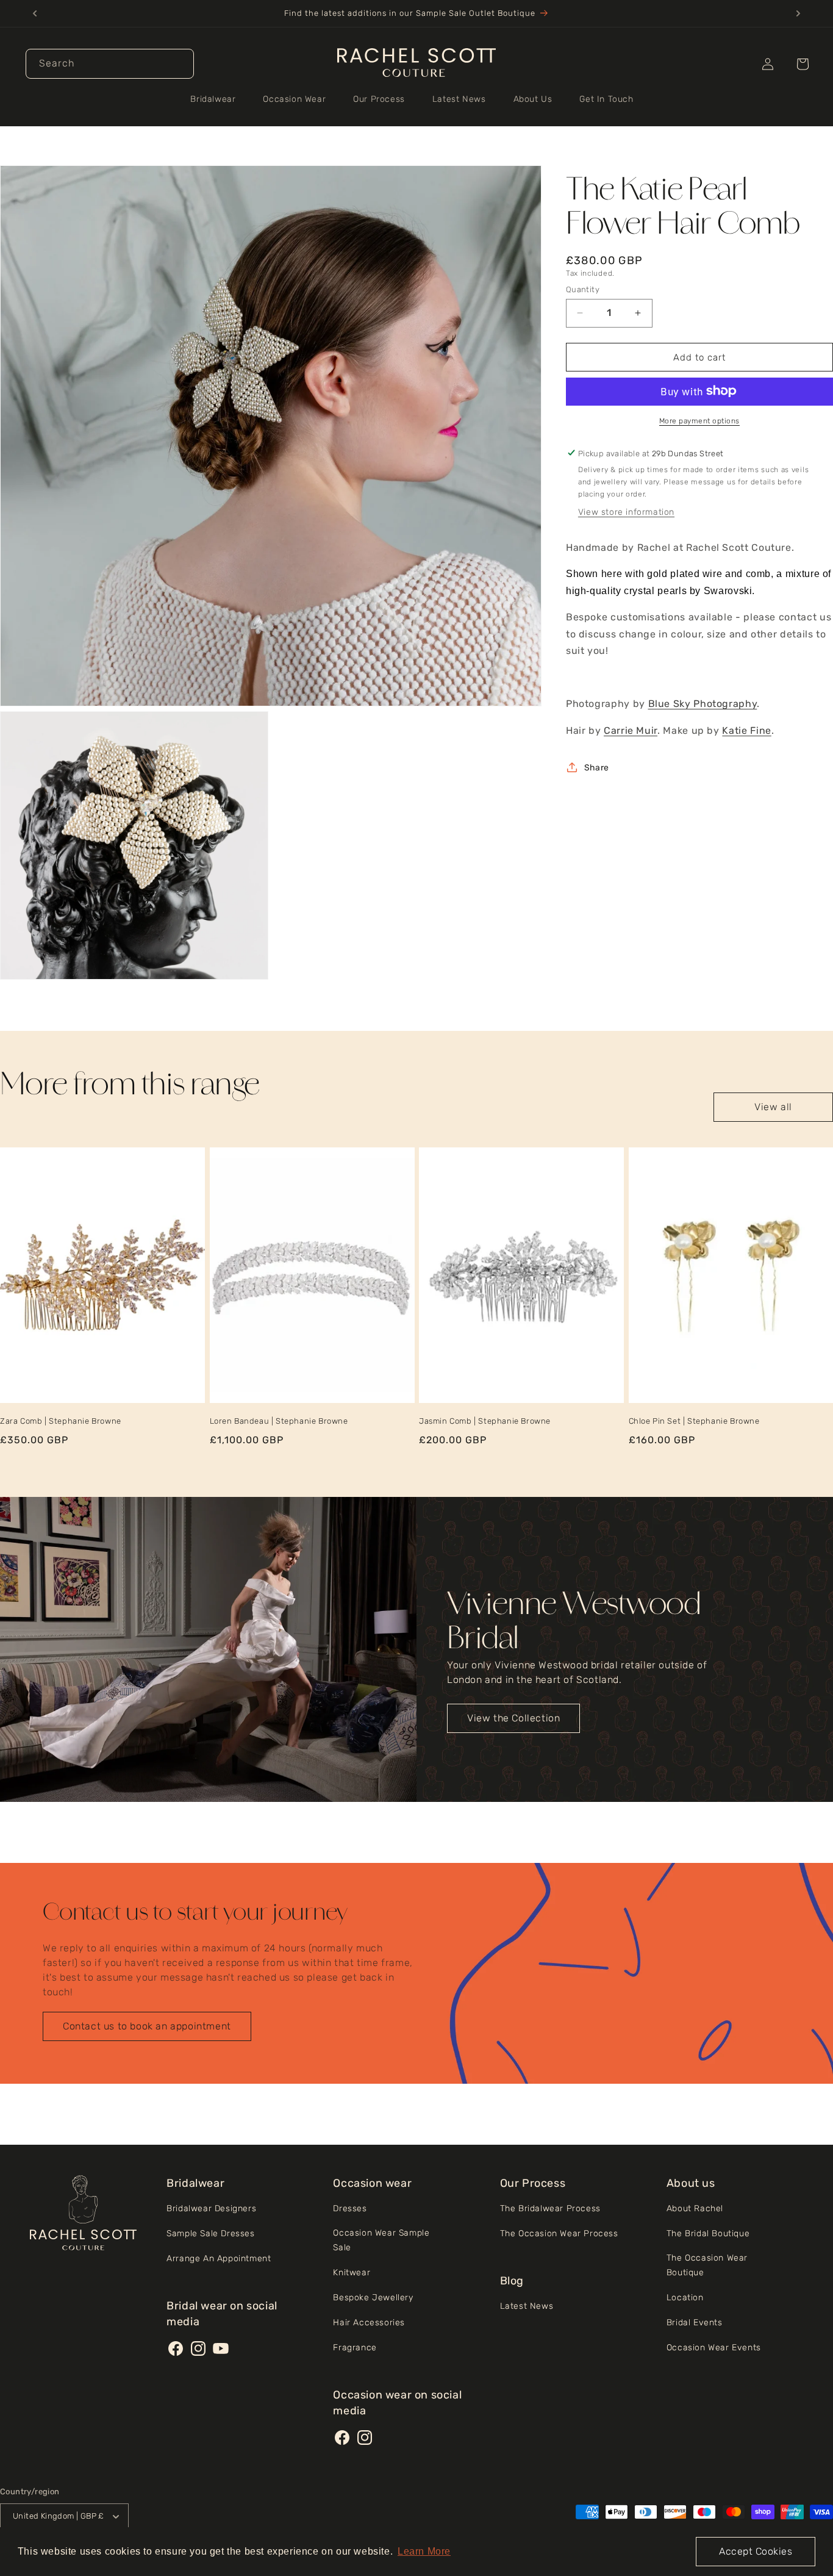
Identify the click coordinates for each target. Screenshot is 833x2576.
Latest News (527, 2306)
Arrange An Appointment (219, 2258)
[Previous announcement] (35, 13)
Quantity (583, 289)
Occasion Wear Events (714, 2348)
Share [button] (596, 767)
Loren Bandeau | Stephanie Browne (279, 1421)
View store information (626, 511)
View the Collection (513, 1718)
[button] (217, 99)
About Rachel (695, 2208)
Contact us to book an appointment (147, 2026)
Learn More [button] (424, 2551)
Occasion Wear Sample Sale (381, 2240)
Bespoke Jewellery (373, 2298)
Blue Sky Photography (703, 704)
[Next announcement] (798, 13)
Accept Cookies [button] (756, 2551)
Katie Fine (746, 730)
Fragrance (355, 2348)
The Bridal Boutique (708, 2233)
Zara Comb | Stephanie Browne (61, 1421)
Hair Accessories (369, 2323)
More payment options (699, 420)
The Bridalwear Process (550, 2208)
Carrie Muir (631, 730)
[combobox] (110, 64)
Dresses (350, 2208)
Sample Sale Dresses (210, 2233)
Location (685, 2298)
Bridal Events (695, 2323)
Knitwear (352, 2273)
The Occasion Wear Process (559, 2233)
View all (773, 1107)
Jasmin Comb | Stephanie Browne (485, 1421)
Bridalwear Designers (211, 2208)
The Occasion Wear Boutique (707, 2265)
